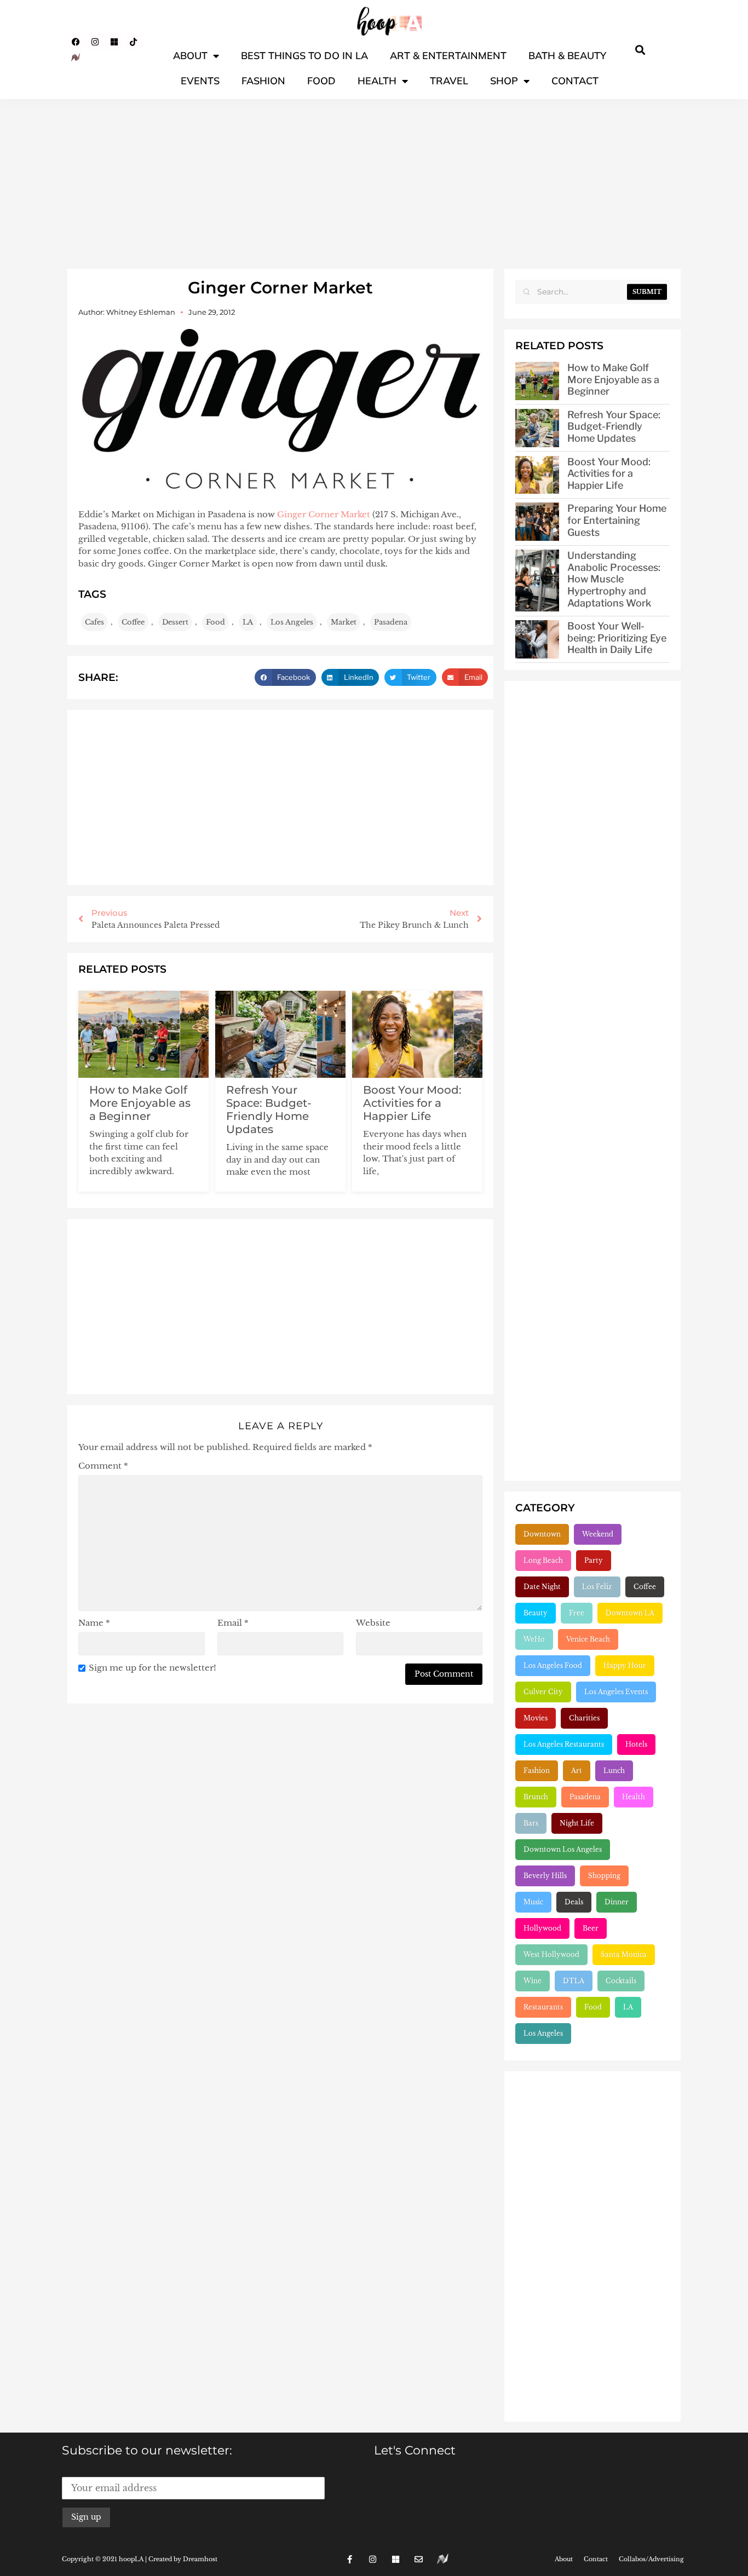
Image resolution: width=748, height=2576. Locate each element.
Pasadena (391, 622)
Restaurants (543, 2007)
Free (577, 1613)
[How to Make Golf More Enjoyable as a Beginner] (537, 381)
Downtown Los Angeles (563, 1849)
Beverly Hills (545, 1876)
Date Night (542, 1587)
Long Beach (543, 1560)
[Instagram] (95, 42)
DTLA (574, 1981)
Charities (584, 1718)
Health (377, 81)
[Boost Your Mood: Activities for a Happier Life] (537, 475)
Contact (575, 81)
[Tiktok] (133, 42)
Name (94, 1623)
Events (200, 81)
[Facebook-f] (350, 2559)
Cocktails (621, 1981)
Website (373, 1623)
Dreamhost (200, 2559)
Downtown (542, 1534)
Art (577, 1771)
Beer (591, 1928)
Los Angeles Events (616, 1692)
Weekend (598, 1534)
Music (533, 1902)
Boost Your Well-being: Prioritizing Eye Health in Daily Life (617, 638)
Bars (531, 1823)
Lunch (614, 1771)
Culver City (543, 1692)
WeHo (534, 1639)
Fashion (263, 81)
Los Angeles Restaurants (564, 1744)
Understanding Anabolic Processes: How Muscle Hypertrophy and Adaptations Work (614, 579)
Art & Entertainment (448, 56)
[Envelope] (419, 2559)
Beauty (536, 1613)
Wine (533, 1981)
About (190, 56)
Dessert (175, 622)
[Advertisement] (374, 181)
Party (594, 1560)
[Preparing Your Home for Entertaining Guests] (537, 522)
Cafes (94, 622)
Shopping (604, 1876)
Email (233, 1623)
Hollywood (542, 1928)
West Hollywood (551, 1954)
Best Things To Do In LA (304, 56)
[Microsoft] (114, 42)
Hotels (636, 1744)
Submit (647, 292)
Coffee (133, 622)
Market (344, 622)
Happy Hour (625, 1665)
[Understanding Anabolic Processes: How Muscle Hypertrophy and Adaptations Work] (537, 581)
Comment (103, 1466)
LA (248, 622)
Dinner (617, 1902)
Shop (504, 81)
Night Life (577, 1823)
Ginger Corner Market (324, 514)
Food (321, 81)
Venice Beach (588, 1639)
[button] (640, 50)
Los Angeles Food (553, 1665)
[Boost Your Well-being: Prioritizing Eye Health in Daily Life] (537, 639)
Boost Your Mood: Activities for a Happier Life (412, 1103)
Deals (574, 1902)
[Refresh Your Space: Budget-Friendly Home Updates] (537, 428)
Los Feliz (597, 1587)
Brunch (536, 1797)
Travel (449, 81)
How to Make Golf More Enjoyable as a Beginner (140, 1103)
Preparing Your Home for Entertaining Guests (617, 520)
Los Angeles (292, 622)
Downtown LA (630, 1613)
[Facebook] (76, 42)
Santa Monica (624, 1954)
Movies (536, 1718)
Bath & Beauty (567, 56)
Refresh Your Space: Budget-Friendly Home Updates (269, 1110)
